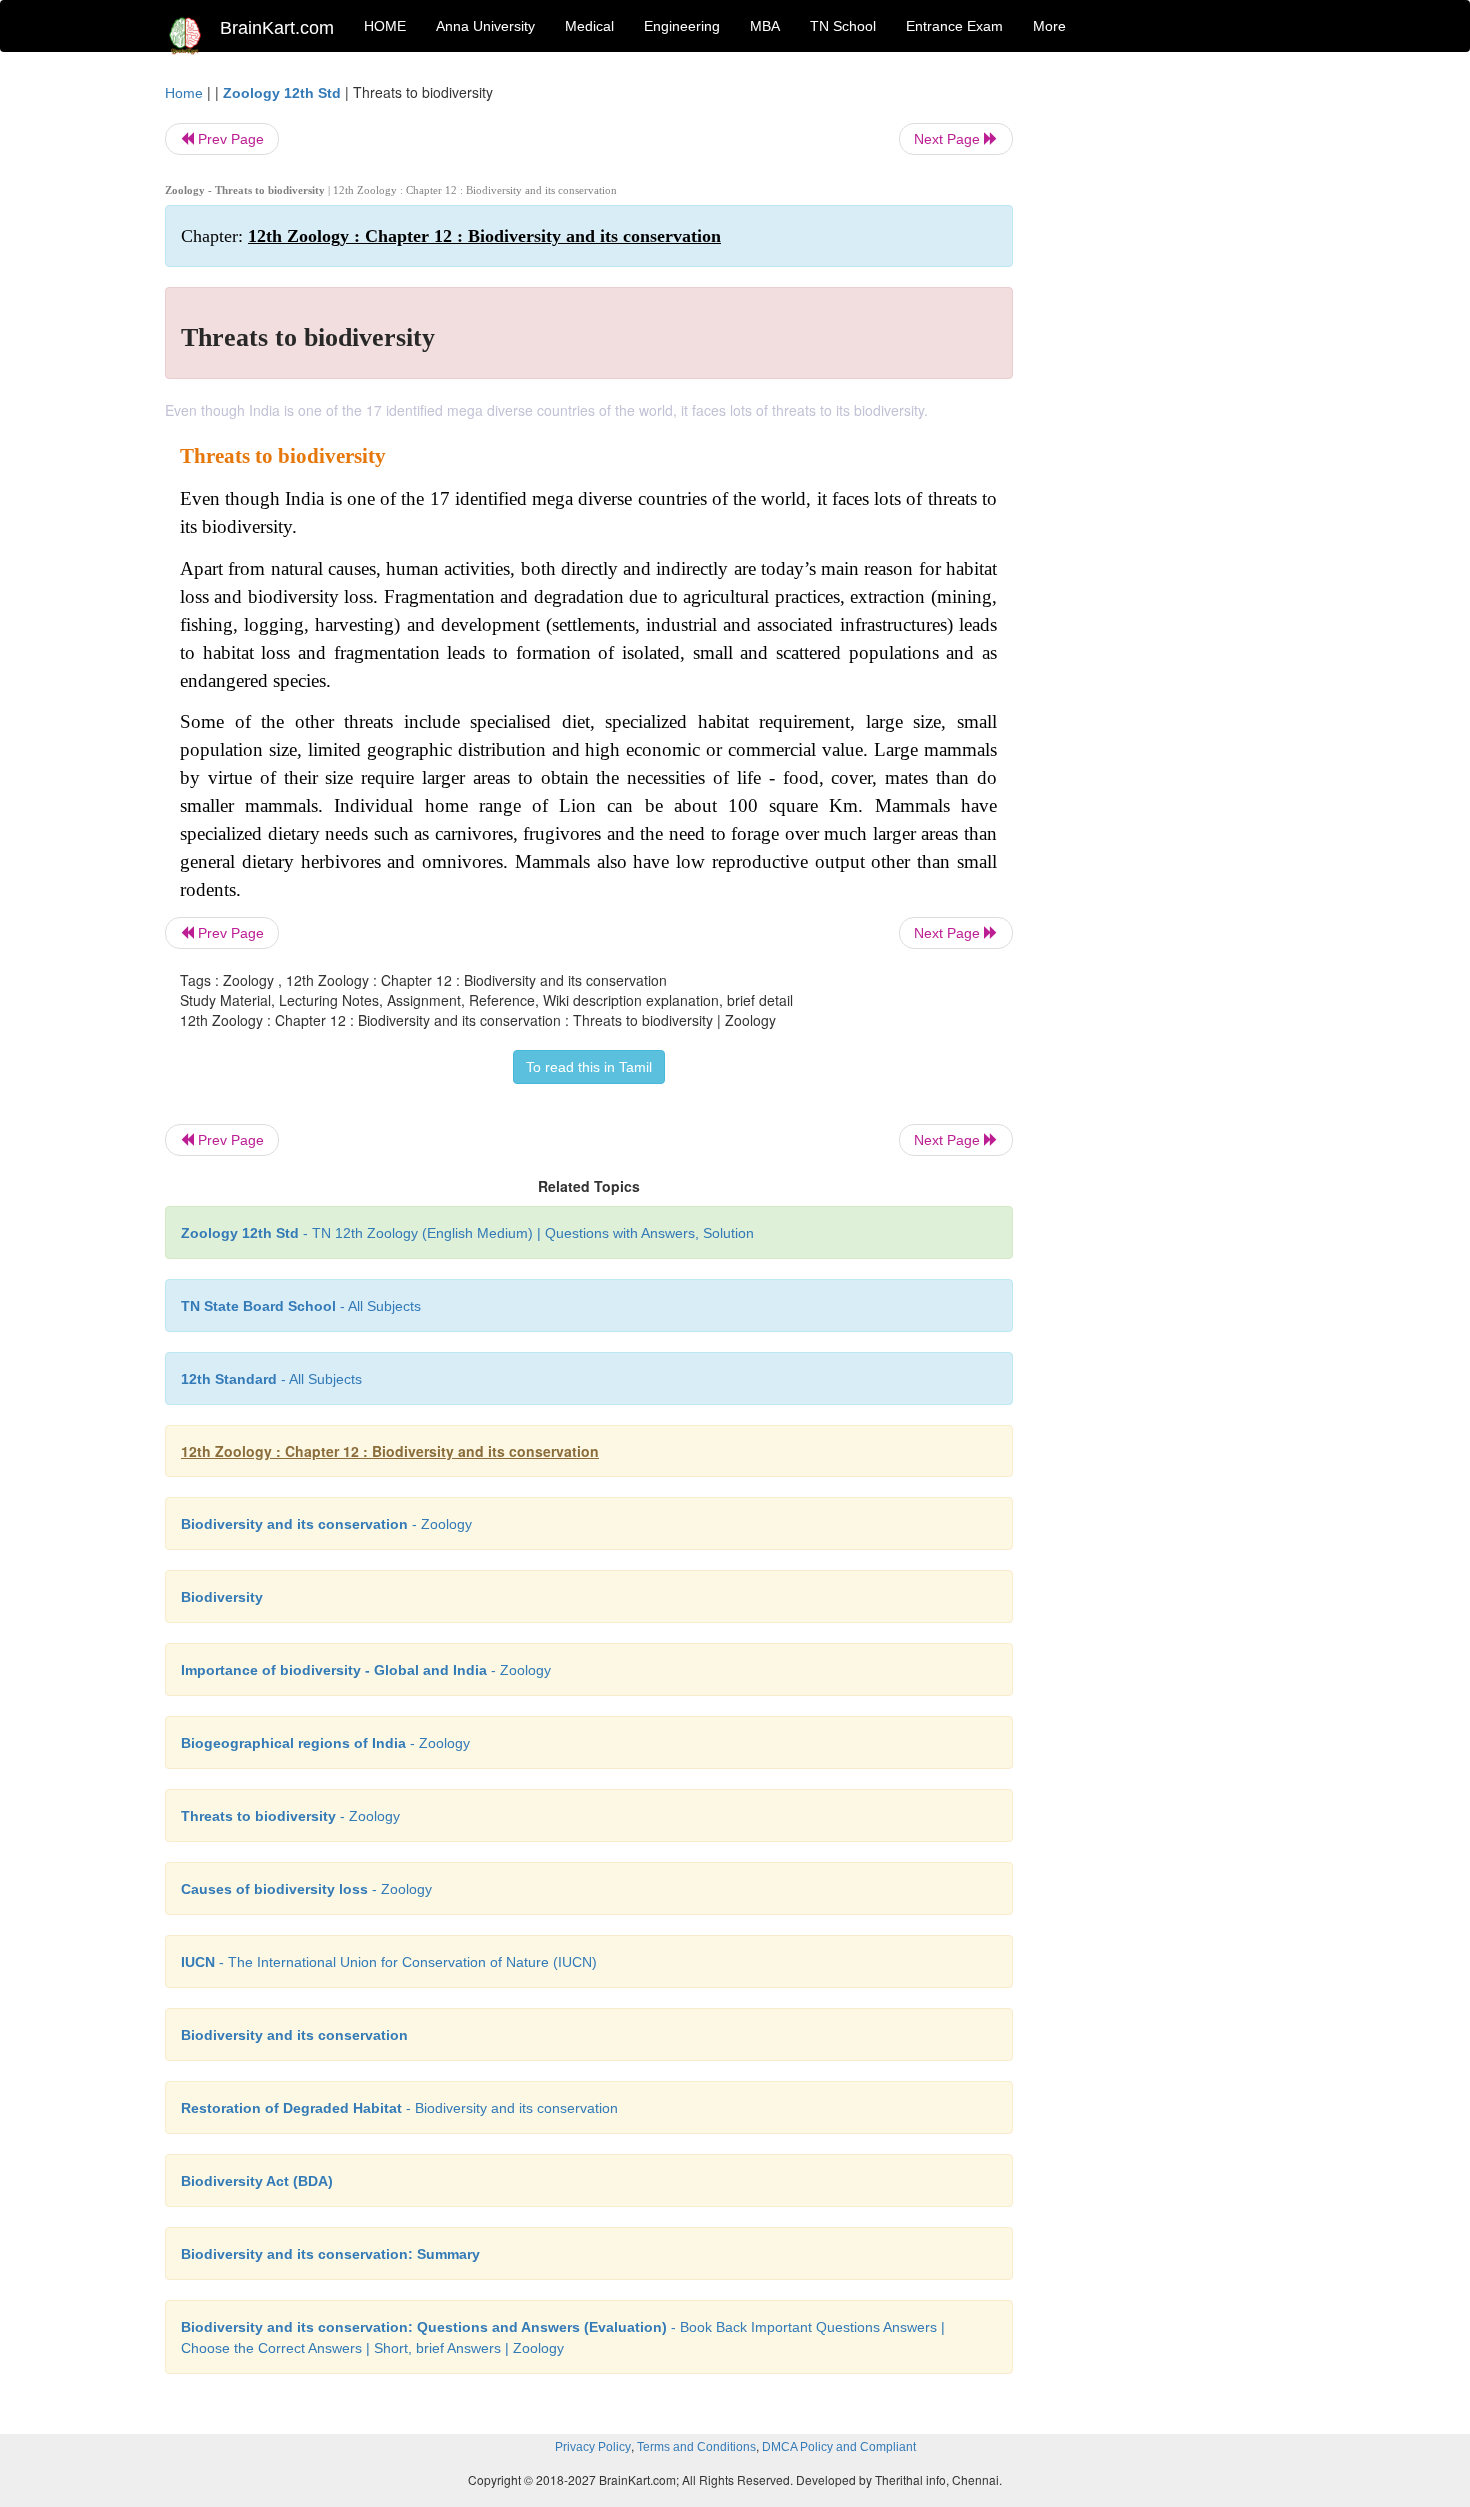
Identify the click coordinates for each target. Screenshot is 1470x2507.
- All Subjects (301, 1306)
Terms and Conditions (696, 2447)
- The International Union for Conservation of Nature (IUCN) (389, 1962)
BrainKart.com (277, 28)
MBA (765, 26)
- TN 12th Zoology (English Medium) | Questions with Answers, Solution (467, 1233)
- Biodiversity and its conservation (399, 2108)
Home (184, 93)
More (1049, 26)
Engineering (682, 26)
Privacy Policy (593, 2447)
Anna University (485, 26)
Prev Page (229, 139)
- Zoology (326, 1524)
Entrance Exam (954, 26)
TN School (843, 26)
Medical (589, 26)
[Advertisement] (1174, 382)
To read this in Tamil (589, 1067)
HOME (385, 26)
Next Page (949, 139)
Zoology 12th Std (282, 93)
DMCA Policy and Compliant (839, 2447)
